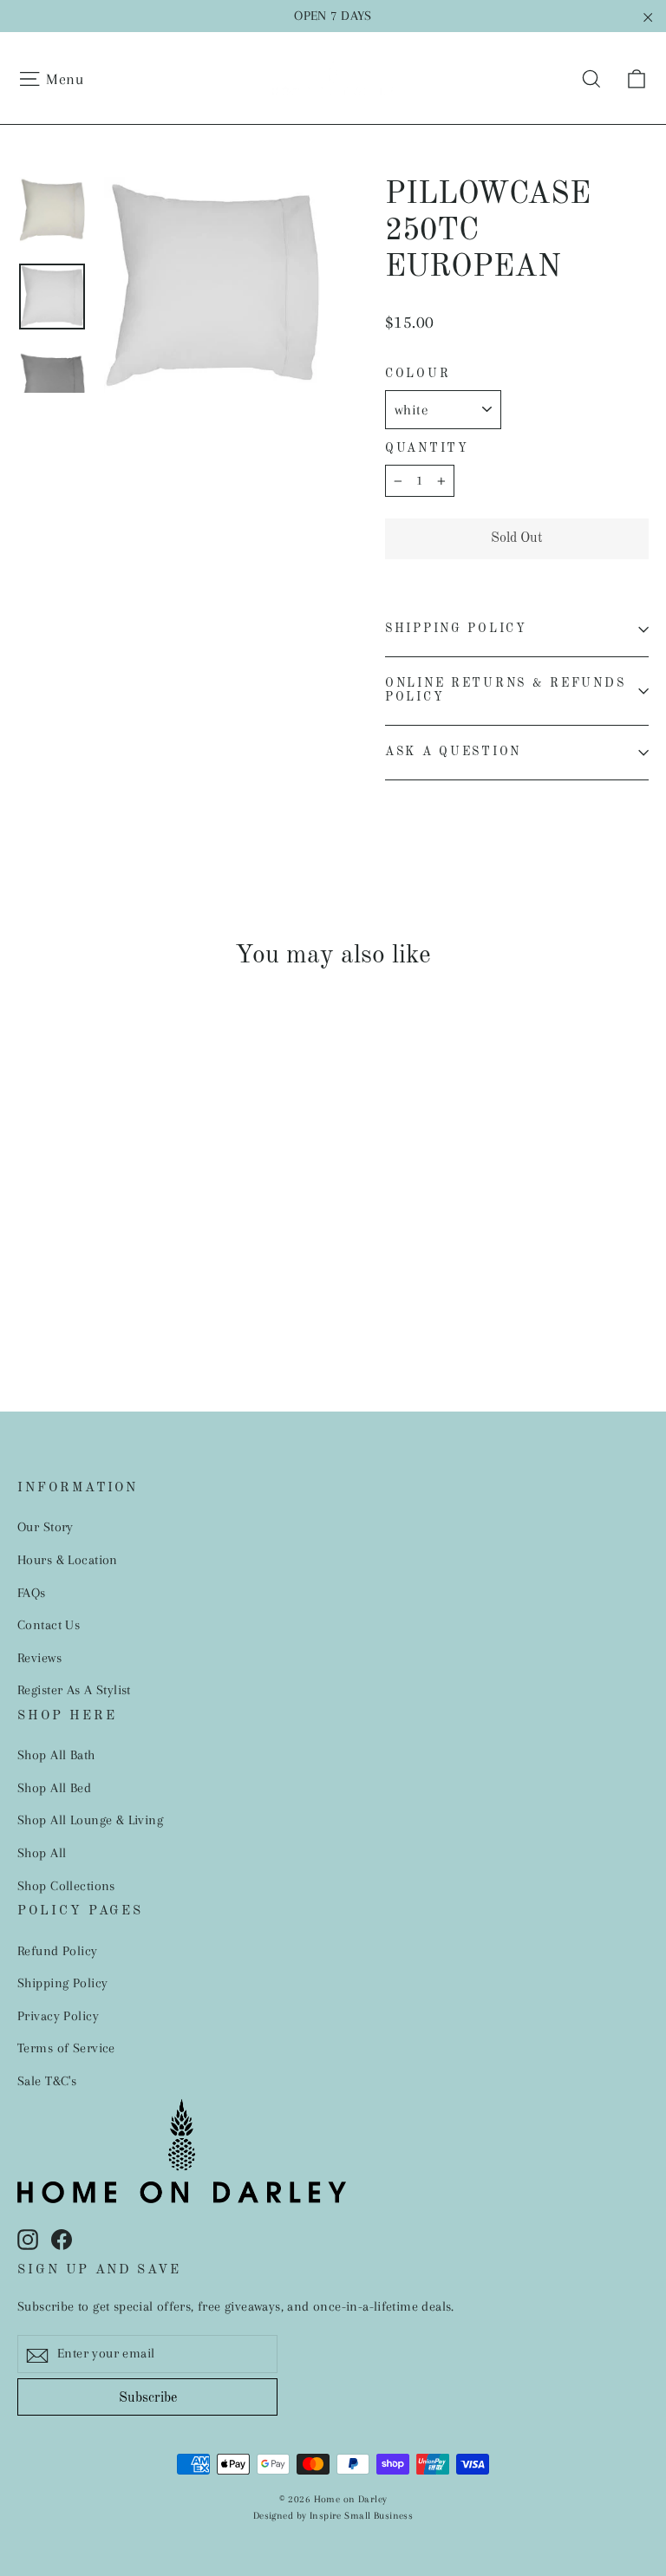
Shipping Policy (456, 629)
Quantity (427, 449)
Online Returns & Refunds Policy (505, 691)
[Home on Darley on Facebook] (62, 2238)
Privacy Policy (58, 2016)
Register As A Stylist (74, 1690)
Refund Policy (58, 1951)
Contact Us (49, 1625)
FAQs (32, 1593)
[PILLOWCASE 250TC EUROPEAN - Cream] (50, 1275)
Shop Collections (66, 1886)
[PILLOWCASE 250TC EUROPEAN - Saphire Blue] (137, 1257)
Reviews (39, 1658)
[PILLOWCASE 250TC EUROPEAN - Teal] (50, 1257)
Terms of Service (66, 2048)
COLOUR (418, 374)
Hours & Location (68, 1560)
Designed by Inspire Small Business (333, 2516)
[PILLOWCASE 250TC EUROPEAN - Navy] (93, 1257)
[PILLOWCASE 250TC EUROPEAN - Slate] (72, 1257)
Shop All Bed (54, 1788)
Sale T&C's (47, 2081)
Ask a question (453, 752)
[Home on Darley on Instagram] (28, 2238)
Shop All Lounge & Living (90, 1820)
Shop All (42, 1853)
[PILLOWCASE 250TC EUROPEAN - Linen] (28, 1275)
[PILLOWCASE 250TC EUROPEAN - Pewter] (115, 1257)
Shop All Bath (56, 1755)
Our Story (46, 1527)
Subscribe (148, 2398)
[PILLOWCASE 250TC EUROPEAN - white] (28, 1257)
